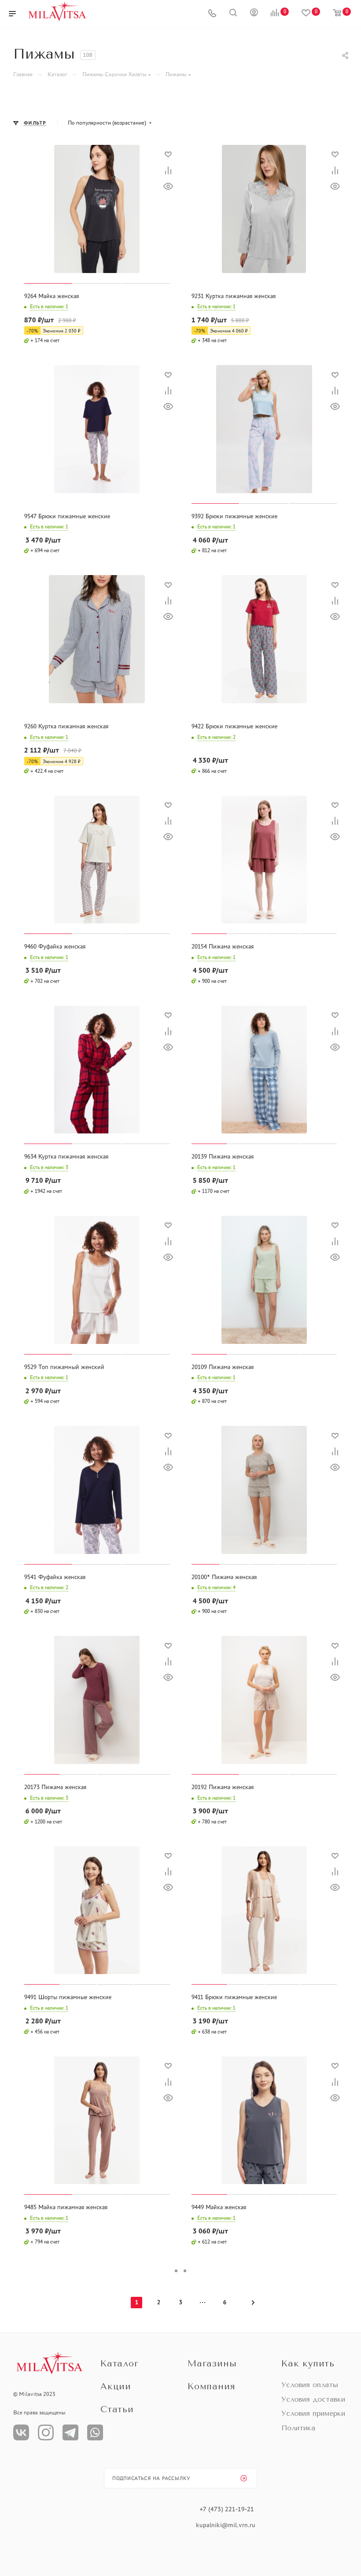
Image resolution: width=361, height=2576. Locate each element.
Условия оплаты (310, 2385)
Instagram (46, 2432)
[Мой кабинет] (254, 14)
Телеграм (70, 2432)
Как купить (308, 2364)
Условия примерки (313, 2413)
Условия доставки (313, 2399)
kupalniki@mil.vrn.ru (227, 2525)
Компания (211, 2386)
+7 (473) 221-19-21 (227, 2509)
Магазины (212, 2364)
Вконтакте (21, 2432)
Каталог (120, 2364)
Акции (116, 2386)
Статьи (117, 2409)
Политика (298, 2428)
